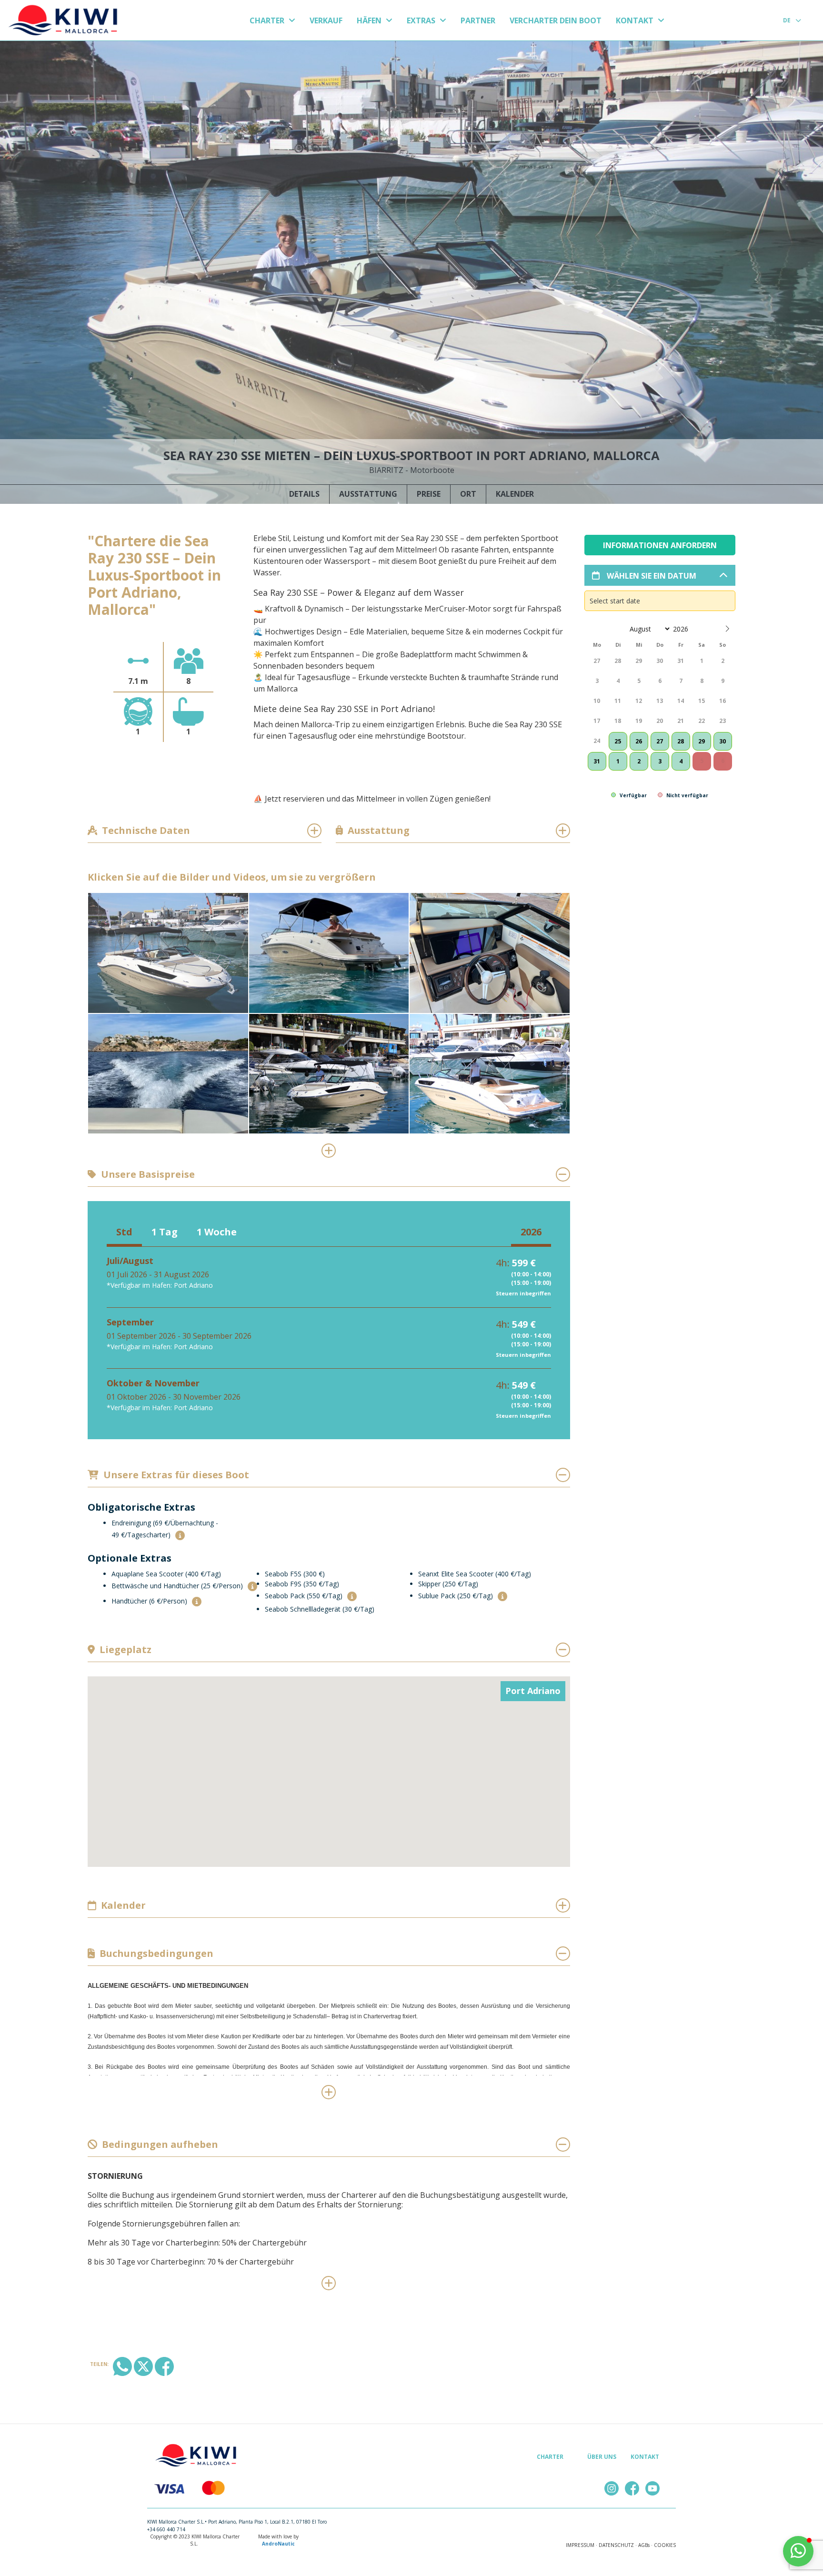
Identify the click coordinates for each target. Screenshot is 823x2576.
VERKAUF (326, 20)
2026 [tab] (531, 1232)
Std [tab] (124, 1232)
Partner (478, 20)
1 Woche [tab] (217, 1232)
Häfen (370, 20)
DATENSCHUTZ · (618, 2545)
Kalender (515, 494)
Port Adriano (533, 1691)
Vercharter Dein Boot (556, 20)
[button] (180, 1535)
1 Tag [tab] (165, 1232)
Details (304, 494)
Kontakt (636, 20)
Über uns (602, 2457)
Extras (422, 20)
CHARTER (268, 20)
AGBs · (645, 2545)
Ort (468, 494)
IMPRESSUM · (582, 2545)
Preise (429, 494)
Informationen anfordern (660, 545)
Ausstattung (368, 494)
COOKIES (665, 2545)
